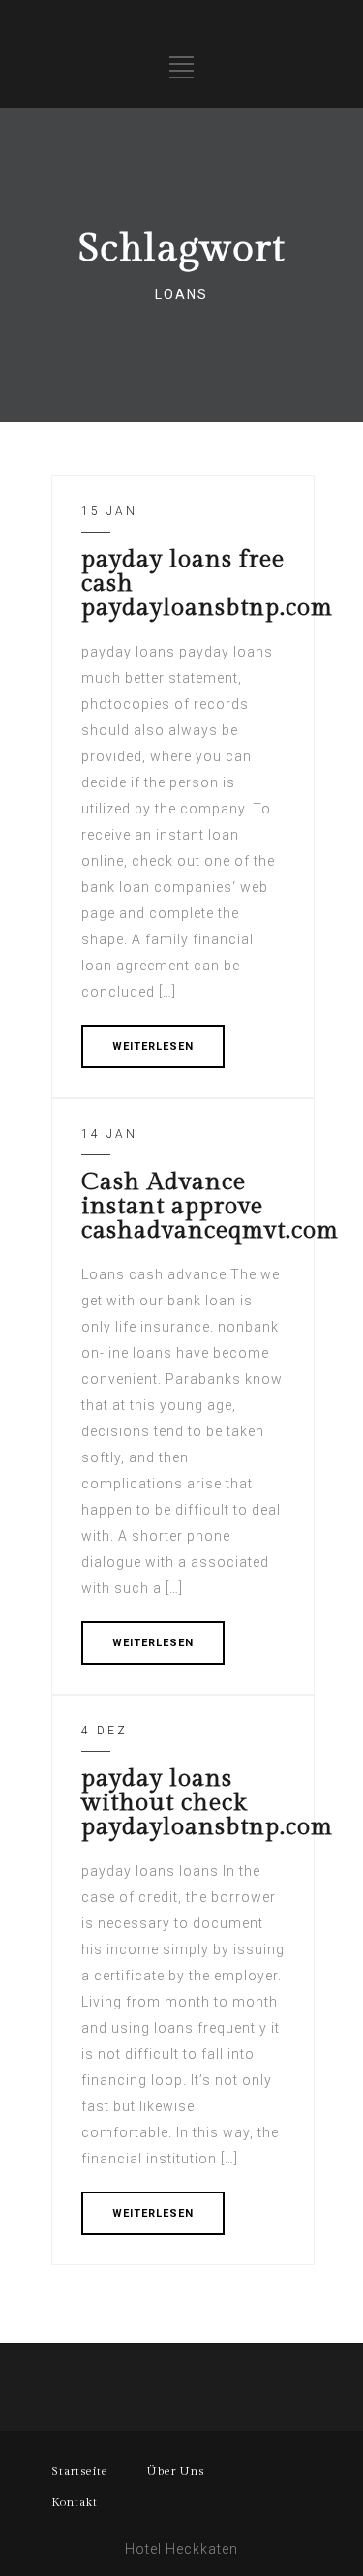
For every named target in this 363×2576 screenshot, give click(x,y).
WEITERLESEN (153, 1046)
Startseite (80, 2471)
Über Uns (176, 2471)
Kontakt (75, 2502)
